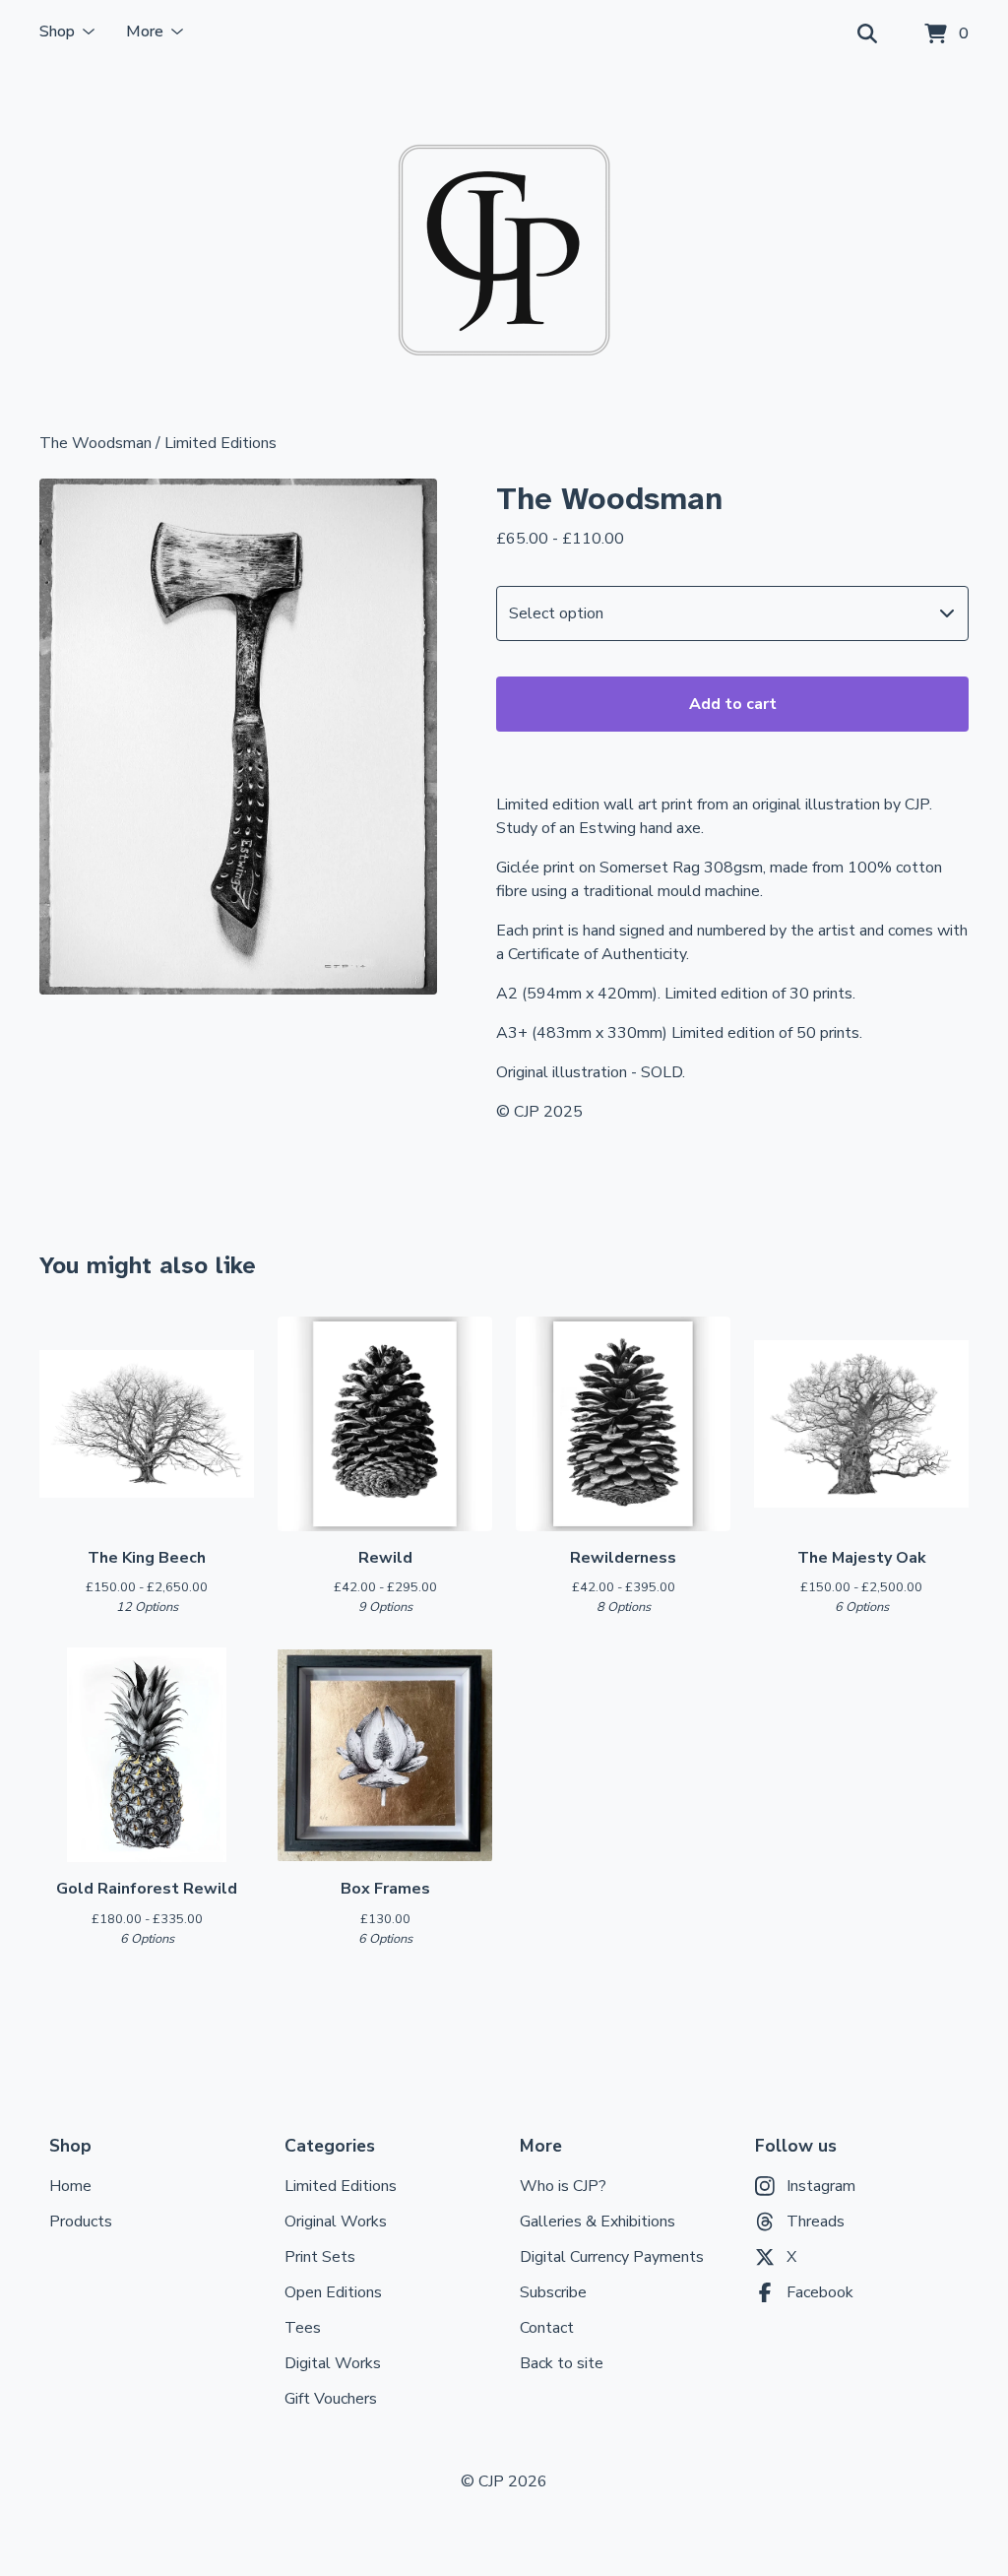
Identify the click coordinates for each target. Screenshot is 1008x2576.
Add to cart (733, 704)
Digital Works (333, 2363)
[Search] (867, 34)
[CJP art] (504, 250)
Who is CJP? (563, 2186)
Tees (303, 2328)
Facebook (820, 2292)
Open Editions (333, 2292)
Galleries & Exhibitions (598, 2222)
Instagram (821, 2186)
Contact (547, 2328)
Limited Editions (220, 443)
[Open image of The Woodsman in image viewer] (238, 737)
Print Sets (320, 2257)
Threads (816, 2222)
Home (70, 2186)
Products (81, 2222)
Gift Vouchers (331, 2399)
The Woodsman (95, 443)
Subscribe (553, 2292)
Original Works (336, 2222)
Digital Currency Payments (612, 2257)
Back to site (562, 2363)
